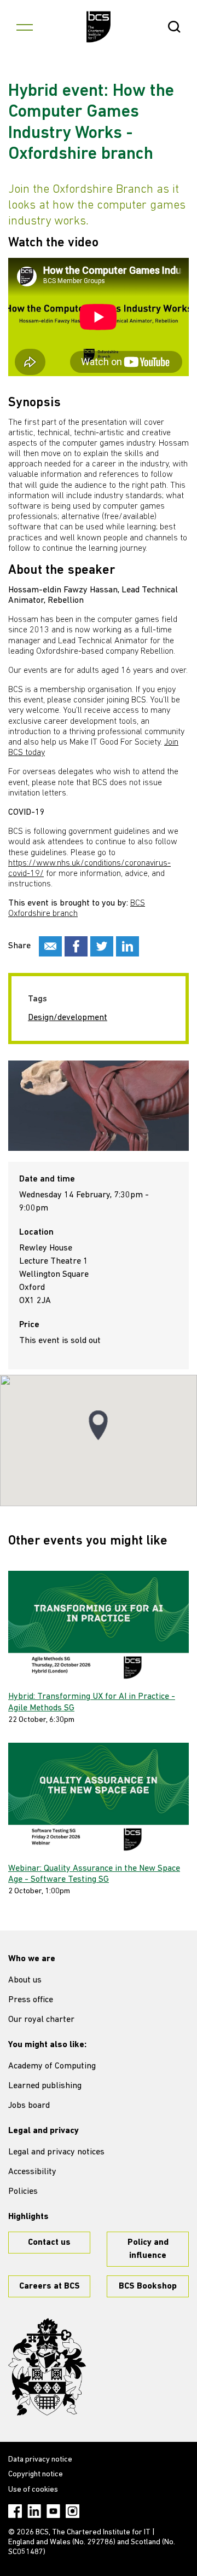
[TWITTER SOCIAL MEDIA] (102, 946)
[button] (98, 1425)
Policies (23, 2192)
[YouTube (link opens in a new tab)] (53, 2511)
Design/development (68, 1018)
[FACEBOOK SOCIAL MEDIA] (76, 946)
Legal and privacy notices (56, 2152)
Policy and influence (148, 2249)
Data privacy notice (40, 2460)
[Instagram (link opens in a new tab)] (73, 2511)
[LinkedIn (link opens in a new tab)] (34, 2511)
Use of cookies (33, 2490)
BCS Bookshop (148, 2286)
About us (25, 1980)
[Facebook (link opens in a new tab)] (15, 2511)
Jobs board (29, 2106)
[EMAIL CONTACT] (50, 946)
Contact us (49, 2243)
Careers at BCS (50, 2286)
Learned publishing (45, 2086)
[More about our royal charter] (47, 2367)
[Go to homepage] (99, 27)
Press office (31, 2000)
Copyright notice (36, 2474)
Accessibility (32, 2172)
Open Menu (25, 27)
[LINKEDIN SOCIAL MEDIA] (128, 946)
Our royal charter (41, 2020)
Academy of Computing (52, 2066)
